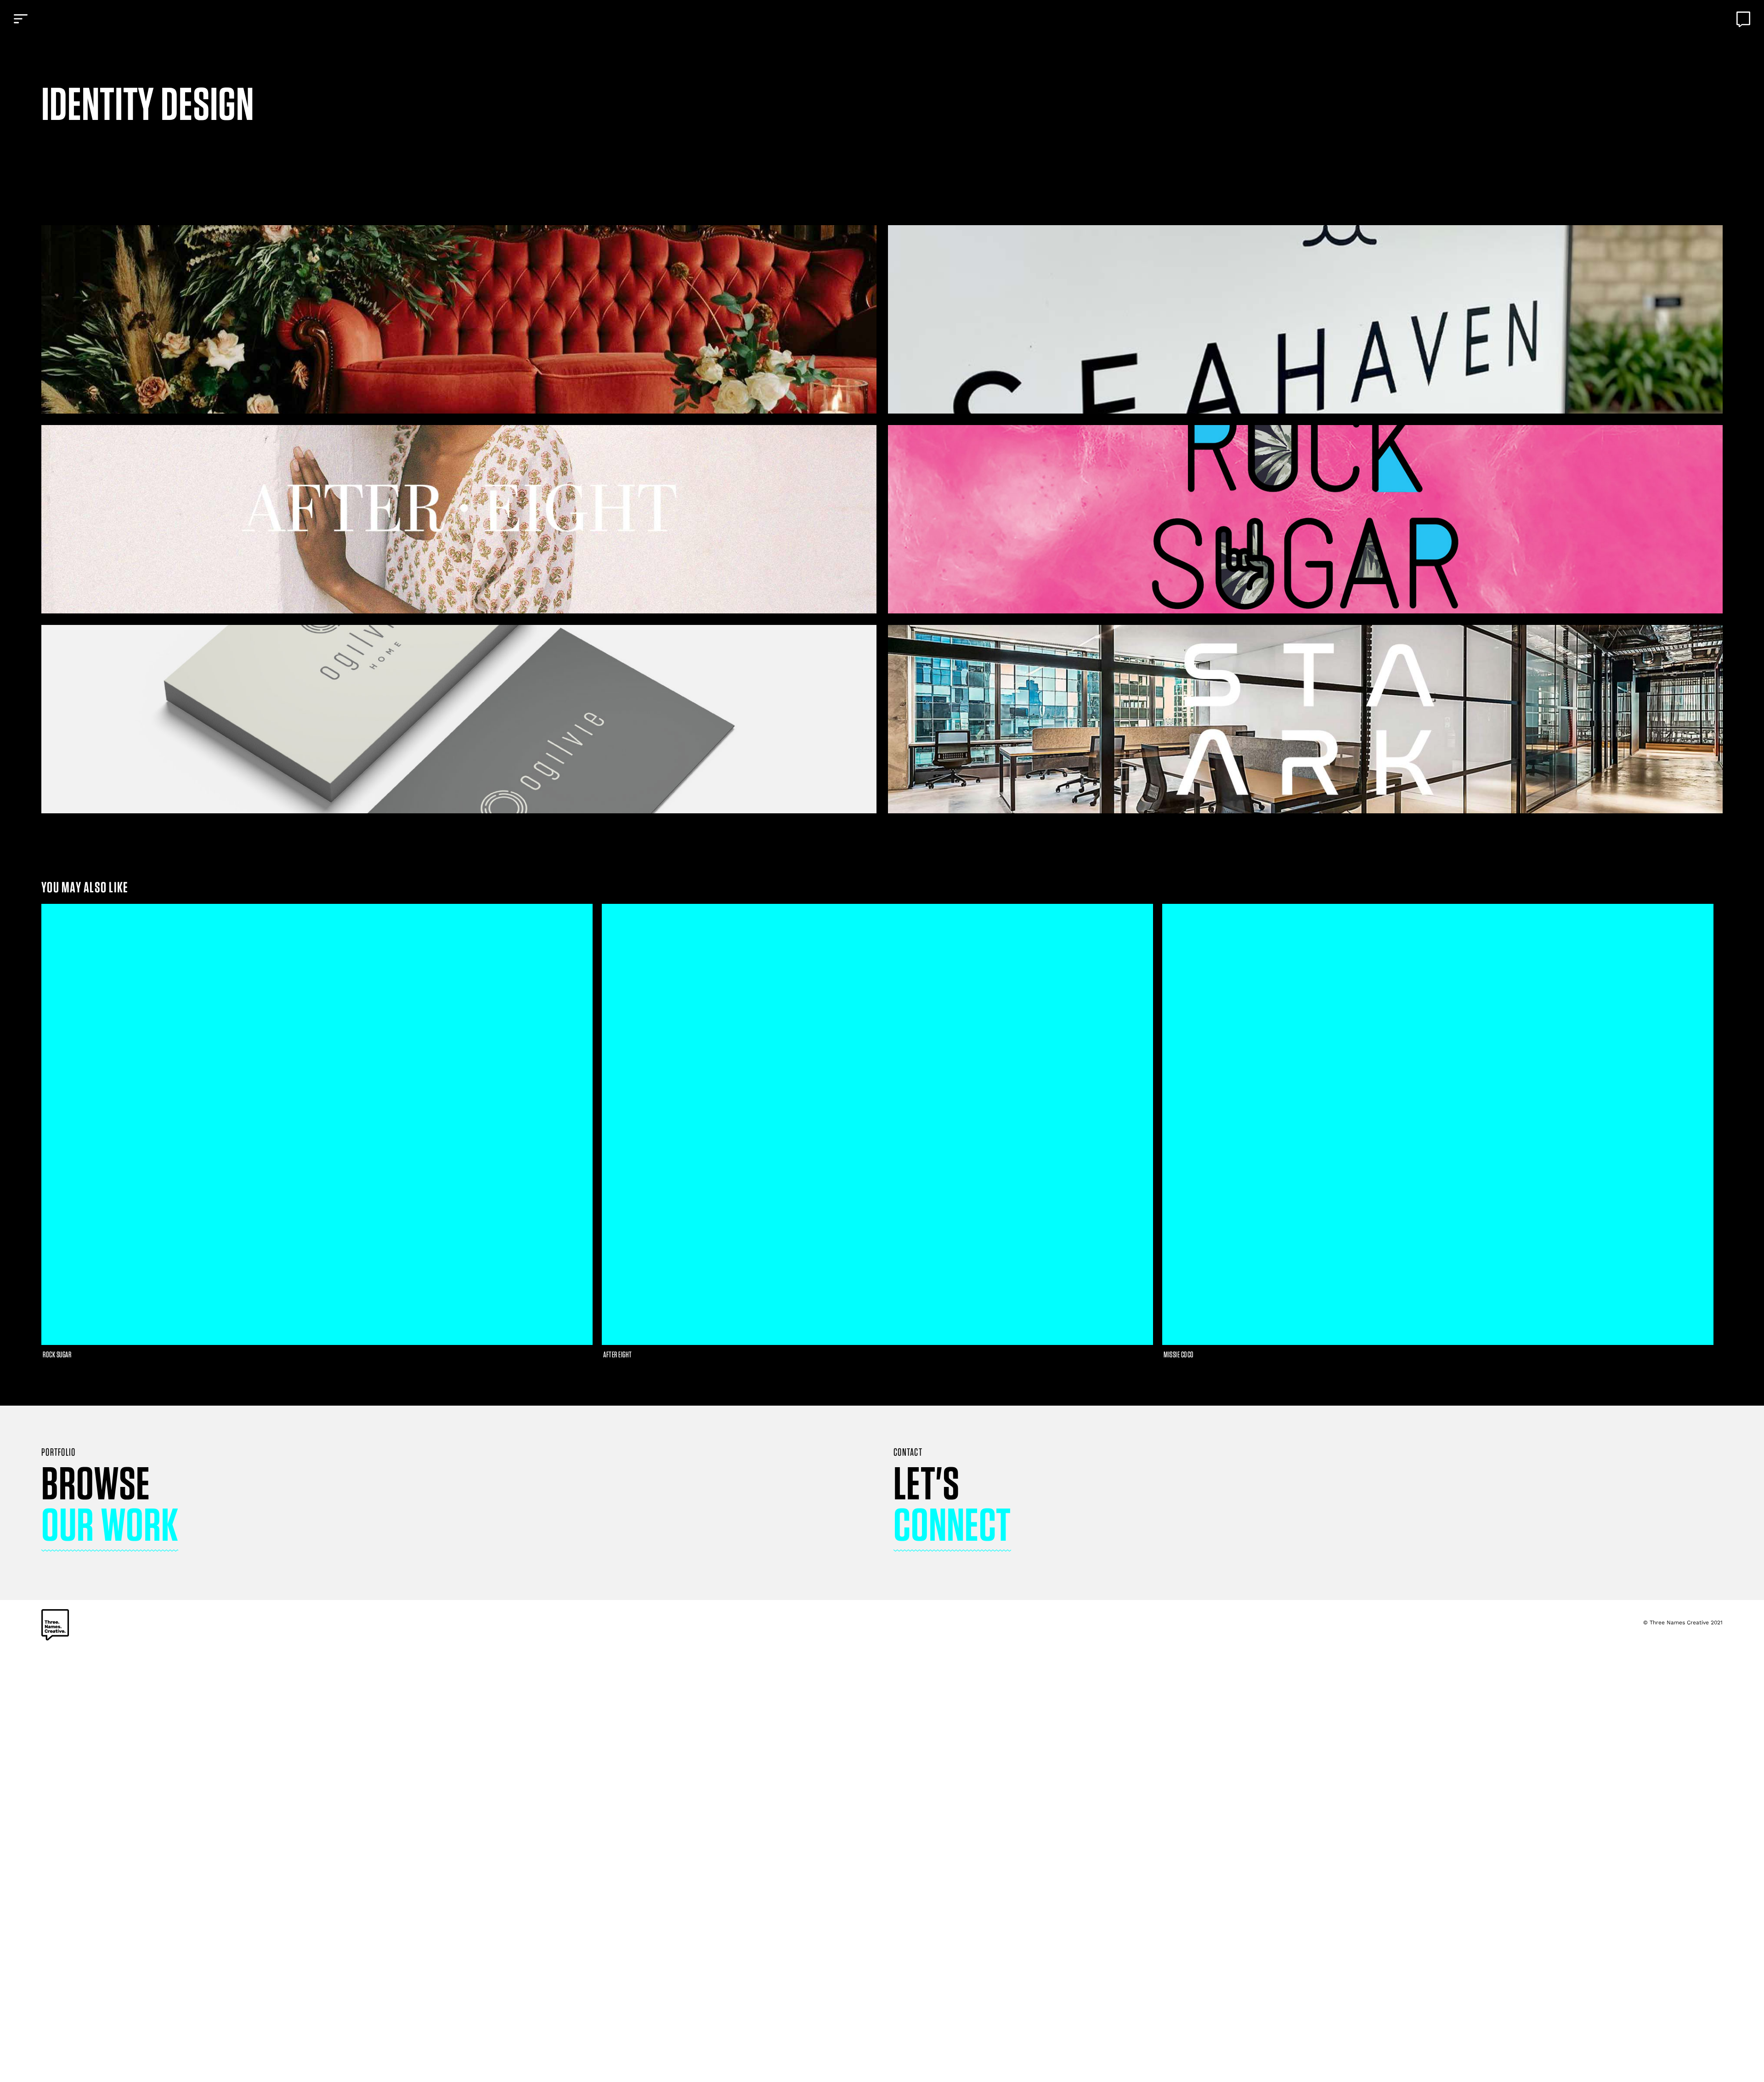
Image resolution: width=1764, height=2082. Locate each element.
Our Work (110, 1524)
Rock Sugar (1305, 519)
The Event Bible (459, 319)
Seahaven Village (1305, 319)
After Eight (459, 519)
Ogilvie (459, 719)
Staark (1305, 719)
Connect (952, 1524)
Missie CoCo (58, 1354)
